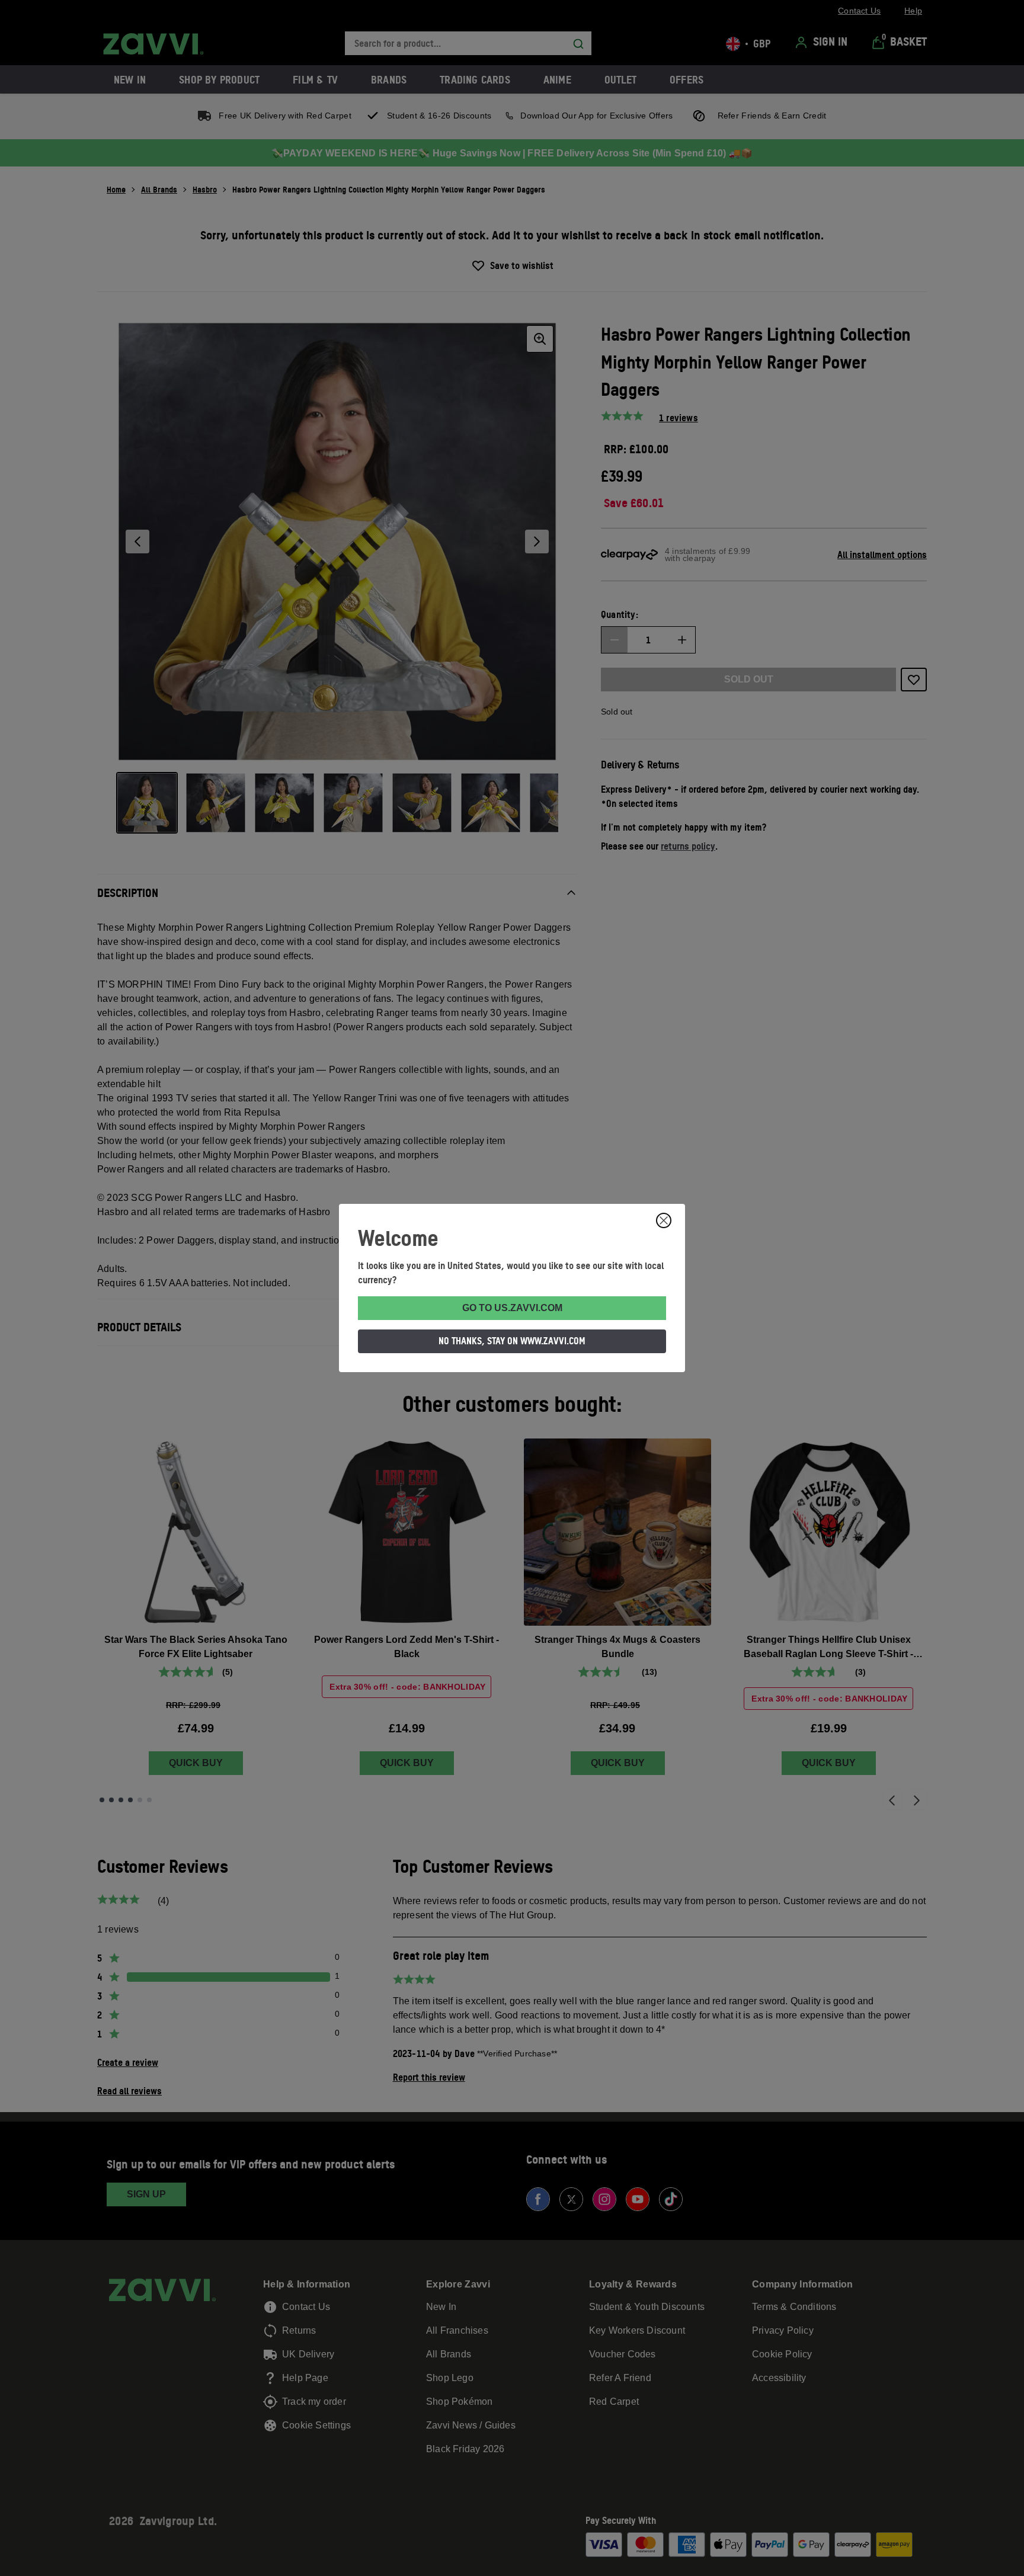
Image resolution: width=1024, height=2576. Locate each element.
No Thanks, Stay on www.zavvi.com (512, 1341)
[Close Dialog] (664, 1220)
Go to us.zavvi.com (512, 1308)
